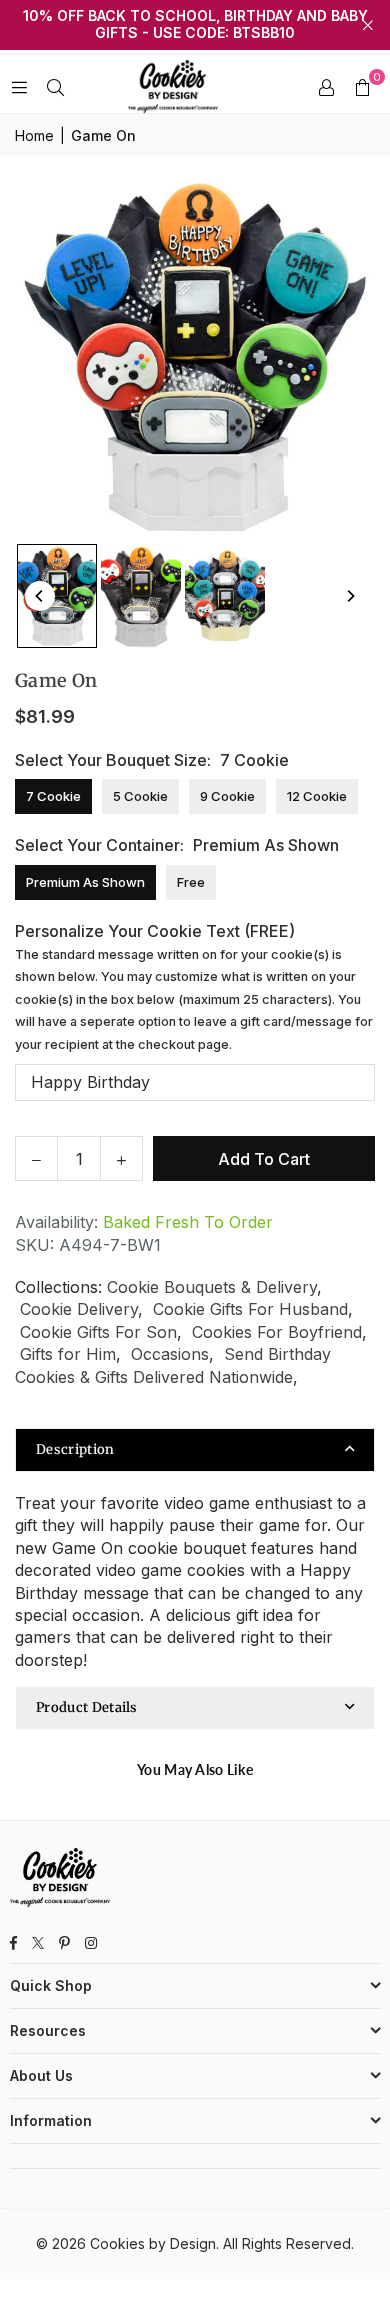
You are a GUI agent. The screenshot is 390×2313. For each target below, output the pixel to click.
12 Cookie (317, 796)
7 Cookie (53, 796)
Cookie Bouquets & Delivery (212, 1287)
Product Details (87, 1707)
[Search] (55, 87)
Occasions (170, 1354)
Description (75, 1449)
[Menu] (19, 87)
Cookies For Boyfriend (277, 1332)
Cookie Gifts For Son (98, 1332)
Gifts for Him (68, 1354)
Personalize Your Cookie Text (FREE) (194, 986)
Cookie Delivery (79, 1309)
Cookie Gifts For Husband (250, 1309)
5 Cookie (140, 796)
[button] (362, 87)
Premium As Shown (85, 882)
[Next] (350, 596)
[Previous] (40, 596)
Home (34, 135)
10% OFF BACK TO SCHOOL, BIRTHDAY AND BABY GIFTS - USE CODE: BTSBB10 (195, 24)
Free (191, 882)
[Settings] (326, 87)
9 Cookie (227, 796)
